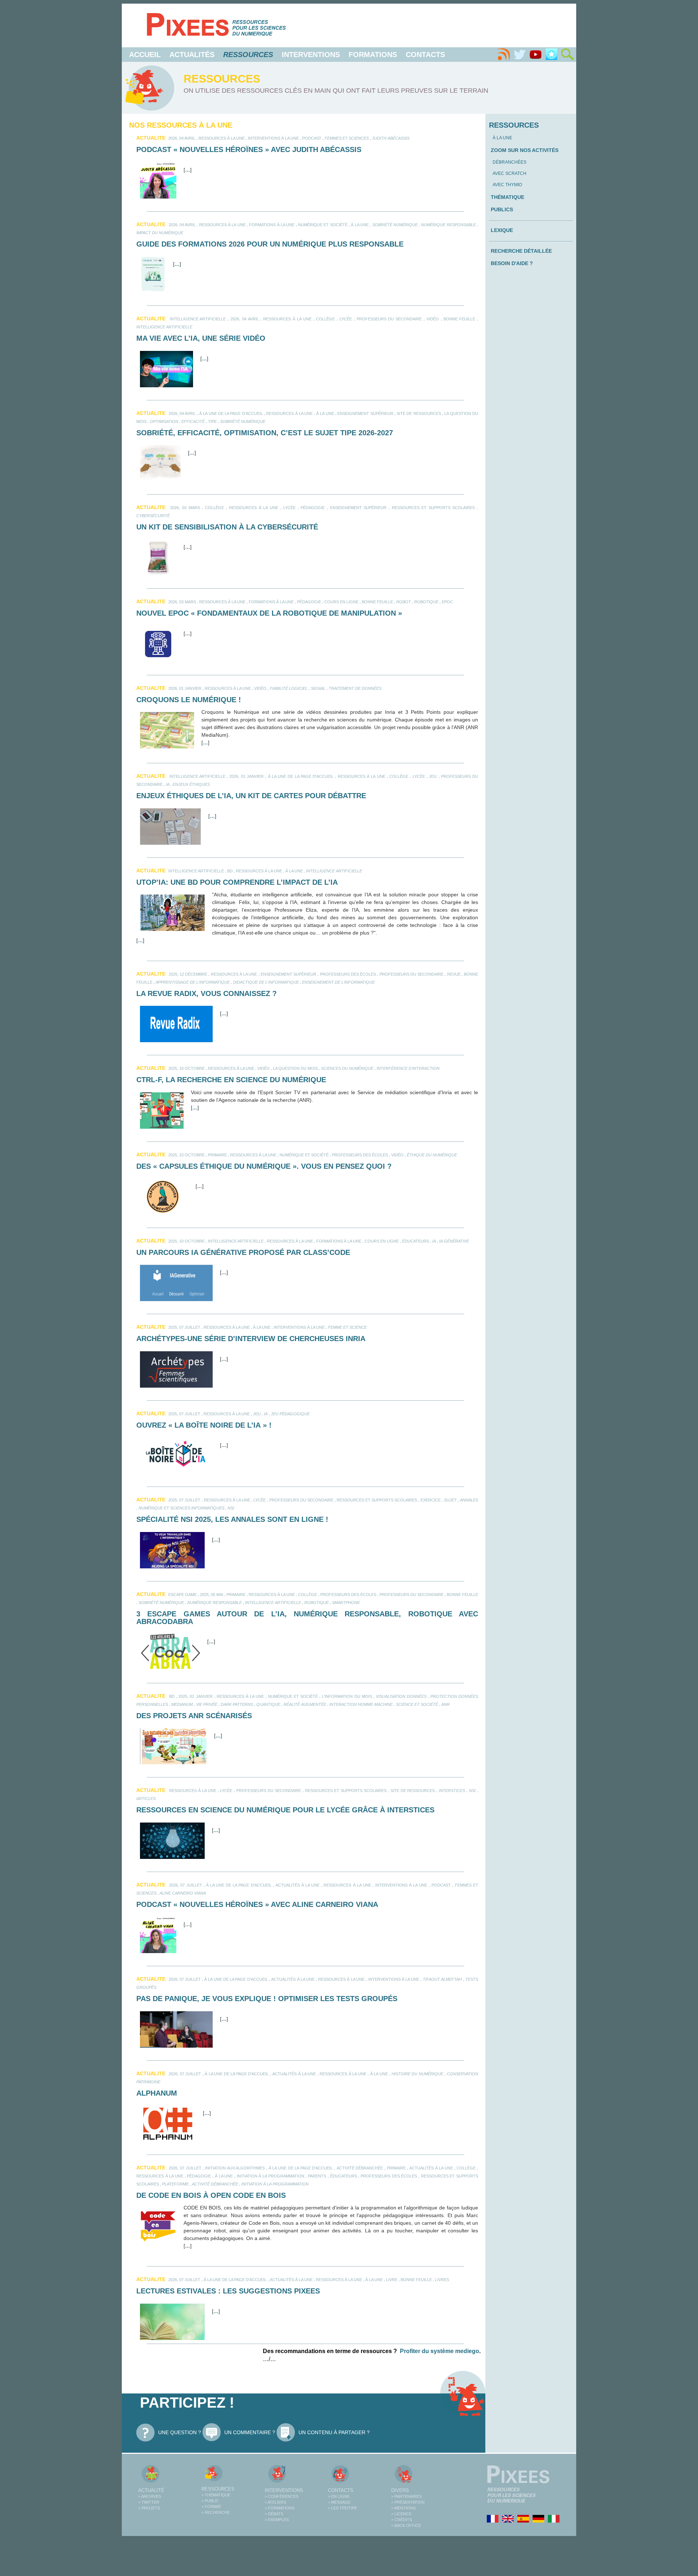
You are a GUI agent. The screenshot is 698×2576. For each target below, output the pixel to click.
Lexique (502, 230)
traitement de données (355, 688)
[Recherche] (567, 55)
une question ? (180, 2432)
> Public (210, 2501)
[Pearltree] (551, 55)
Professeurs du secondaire (389, 319)
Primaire (217, 1155)
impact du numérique (160, 233)
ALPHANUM (157, 2093)
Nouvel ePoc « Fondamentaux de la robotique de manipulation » (269, 613)
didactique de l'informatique (266, 982)
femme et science (347, 1327)
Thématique (508, 197)
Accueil (145, 55)
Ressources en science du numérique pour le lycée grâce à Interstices (285, 1810)
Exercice (431, 1500)
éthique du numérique (432, 1155)
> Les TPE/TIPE (342, 2508)
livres (442, 2280)
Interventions (311, 55)
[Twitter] (520, 55)
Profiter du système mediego (440, 2351)
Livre (392, 2280)
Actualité (151, 2490)
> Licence (401, 2514)
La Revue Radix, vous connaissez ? (206, 993)
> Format (211, 2507)
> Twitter (149, 2502)
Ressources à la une (222, 138)
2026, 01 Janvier (185, 688)
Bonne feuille (460, 319)
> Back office (406, 2525)
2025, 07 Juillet (184, 1327)
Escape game (182, 1595)
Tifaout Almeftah (442, 1979)
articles (146, 1799)
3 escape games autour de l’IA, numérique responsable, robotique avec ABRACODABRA (307, 1618)
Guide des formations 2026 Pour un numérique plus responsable (270, 244)
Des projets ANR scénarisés (194, 1716)
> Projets (149, 2508)
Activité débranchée (360, 2168)
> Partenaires (406, 2496)
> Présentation (408, 2502)
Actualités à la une (298, 1885)
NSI (231, 1508)
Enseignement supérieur (365, 413)
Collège (325, 319)
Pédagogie (313, 508)
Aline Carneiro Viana (183, 1893)
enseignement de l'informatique (338, 982)
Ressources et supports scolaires (434, 508)
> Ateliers (275, 2502)
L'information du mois (347, 1696)
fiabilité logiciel (289, 688)
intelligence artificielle (198, 319)
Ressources (218, 2489)
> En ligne (339, 2496)
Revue (454, 974)
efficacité (193, 421)
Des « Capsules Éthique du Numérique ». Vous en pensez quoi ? (264, 1166)
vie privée (207, 1704)
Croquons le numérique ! (189, 700)
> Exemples (277, 2520)
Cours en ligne (341, 602)
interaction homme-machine (361, 1704)
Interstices (452, 1791)
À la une (360, 225)
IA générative (454, 1241)
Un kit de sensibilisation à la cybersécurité (227, 527)
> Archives (150, 2496)
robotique (426, 602)
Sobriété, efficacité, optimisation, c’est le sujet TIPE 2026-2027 (265, 433)
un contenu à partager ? (334, 2432)
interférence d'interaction (408, 1068)
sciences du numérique (347, 1068)
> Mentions (403, 2508)
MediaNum (182, 1704)
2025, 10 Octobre (186, 1068)
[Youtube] (535, 55)
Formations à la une (272, 225)
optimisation (164, 421)
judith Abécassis (391, 138)
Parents (317, 2176)
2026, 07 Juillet (185, 1885)
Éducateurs (416, 1241)
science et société (417, 1704)
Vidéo (433, 319)
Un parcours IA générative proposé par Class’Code (243, 1252)
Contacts (425, 55)
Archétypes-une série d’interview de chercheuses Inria (251, 1339)
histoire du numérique (417, 2074)
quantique (268, 1704)
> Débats (274, 2514)
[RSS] (504, 55)
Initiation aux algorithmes (235, 2168)
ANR (446, 1704)
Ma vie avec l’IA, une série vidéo (201, 338)
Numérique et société (323, 225)
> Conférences (282, 2496)
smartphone (346, 1603)
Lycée (346, 319)
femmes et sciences (347, 138)
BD (230, 871)
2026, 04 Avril (182, 138)
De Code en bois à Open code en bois (211, 2195)
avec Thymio (507, 185)
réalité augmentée (305, 1704)
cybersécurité (153, 516)
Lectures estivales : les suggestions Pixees (228, 2291)
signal (318, 688)
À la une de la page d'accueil (231, 413)
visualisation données (401, 1696)
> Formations (280, 2508)
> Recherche (216, 2512)
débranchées (510, 162)
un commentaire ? (250, 2432)
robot (404, 602)
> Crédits (402, 2520)
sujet (450, 1500)
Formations (373, 55)
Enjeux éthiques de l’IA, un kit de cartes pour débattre (251, 796)
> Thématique (216, 2495)
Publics (502, 209)
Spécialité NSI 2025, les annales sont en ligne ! (232, 1519)
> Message (339, 2502)
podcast (312, 138)
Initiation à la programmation (270, 2176)
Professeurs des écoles (348, 974)
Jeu (433, 776)
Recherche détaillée (521, 251)
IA (168, 784)
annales (469, 1500)
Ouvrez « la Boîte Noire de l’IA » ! (204, 1425)
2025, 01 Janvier (195, 1696)
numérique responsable (448, 225)
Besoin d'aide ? (512, 263)
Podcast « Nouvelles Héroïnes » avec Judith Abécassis (249, 149)
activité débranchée (215, 2184)
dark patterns (237, 1704)
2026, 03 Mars (185, 508)
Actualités (192, 55)
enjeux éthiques (191, 784)
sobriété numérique (395, 225)
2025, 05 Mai (212, 1595)
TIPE (212, 421)
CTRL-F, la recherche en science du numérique (231, 1080)
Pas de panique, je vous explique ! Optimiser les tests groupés (267, 1999)
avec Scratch (510, 173)
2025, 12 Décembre (188, 974)
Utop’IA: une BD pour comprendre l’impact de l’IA (237, 882)
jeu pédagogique (290, 1414)
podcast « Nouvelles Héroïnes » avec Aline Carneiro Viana (257, 1904)
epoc (447, 602)
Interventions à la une (273, 138)
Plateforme (175, 2184)
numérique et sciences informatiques (181, 1508)
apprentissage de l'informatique (193, 982)
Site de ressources (419, 413)
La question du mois (295, 1068)
